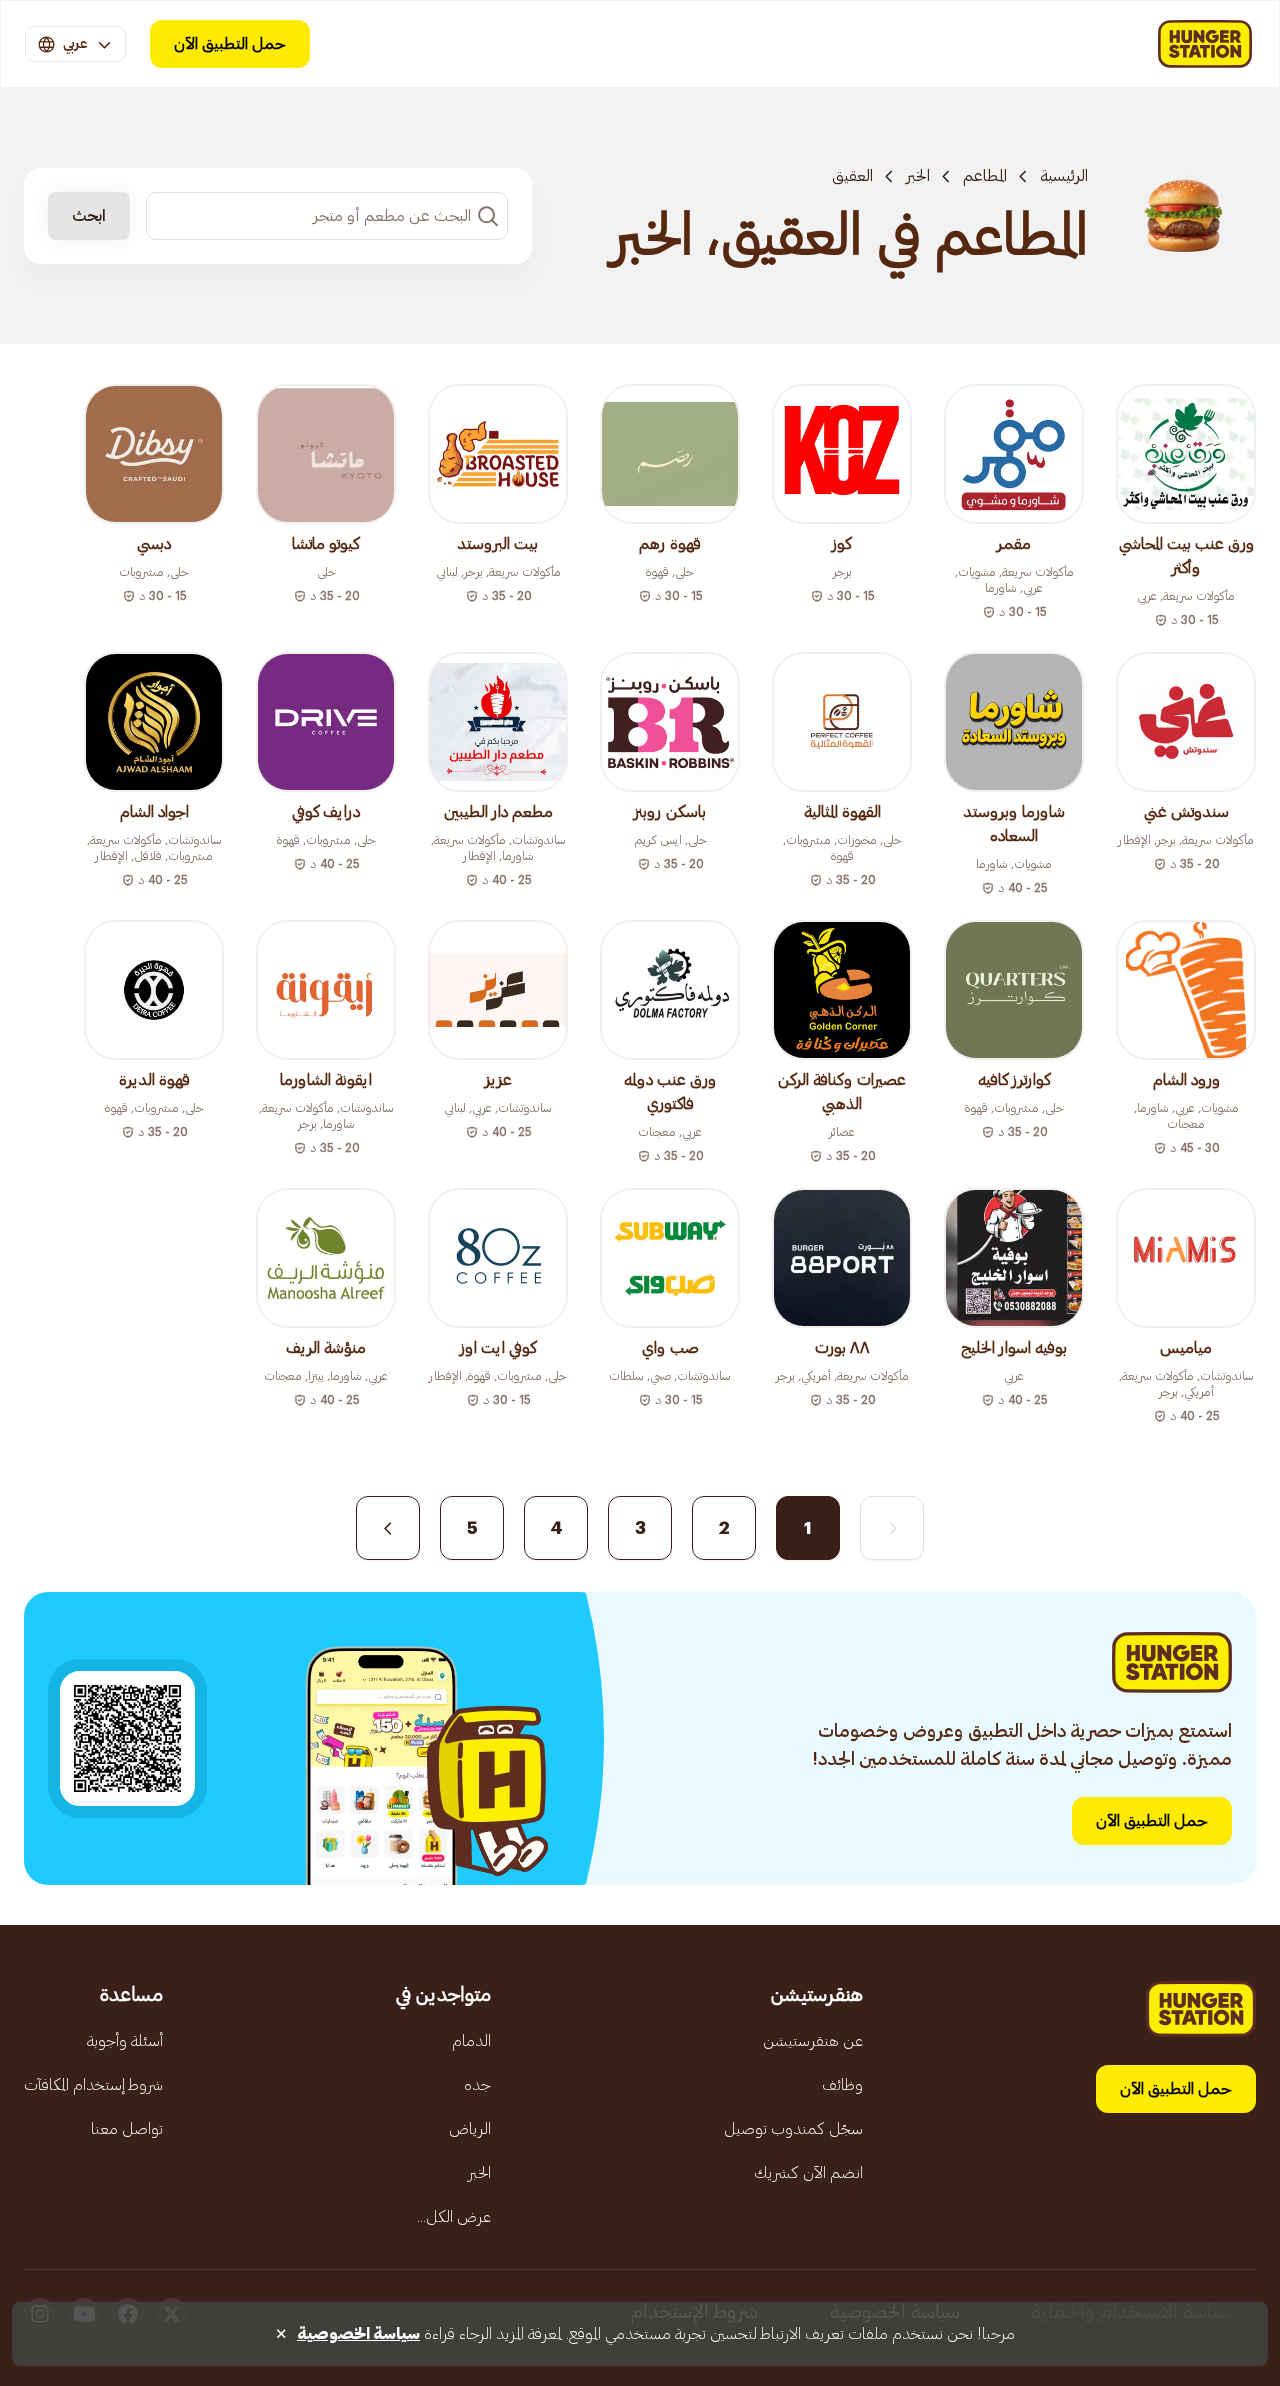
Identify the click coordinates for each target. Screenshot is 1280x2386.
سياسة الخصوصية (358, 2334)
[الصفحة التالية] (388, 1528)
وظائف (842, 2085)
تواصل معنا (127, 2129)
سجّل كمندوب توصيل (793, 2129)
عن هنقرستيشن (813, 2041)
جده (477, 2085)
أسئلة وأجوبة (125, 2041)
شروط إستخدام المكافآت (93, 2085)
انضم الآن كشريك (808, 2173)
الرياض (470, 2129)
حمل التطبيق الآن (230, 44)
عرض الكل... (454, 2217)
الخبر (918, 176)
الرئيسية (1064, 176)
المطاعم (985, 176)
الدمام (471, 2041)
